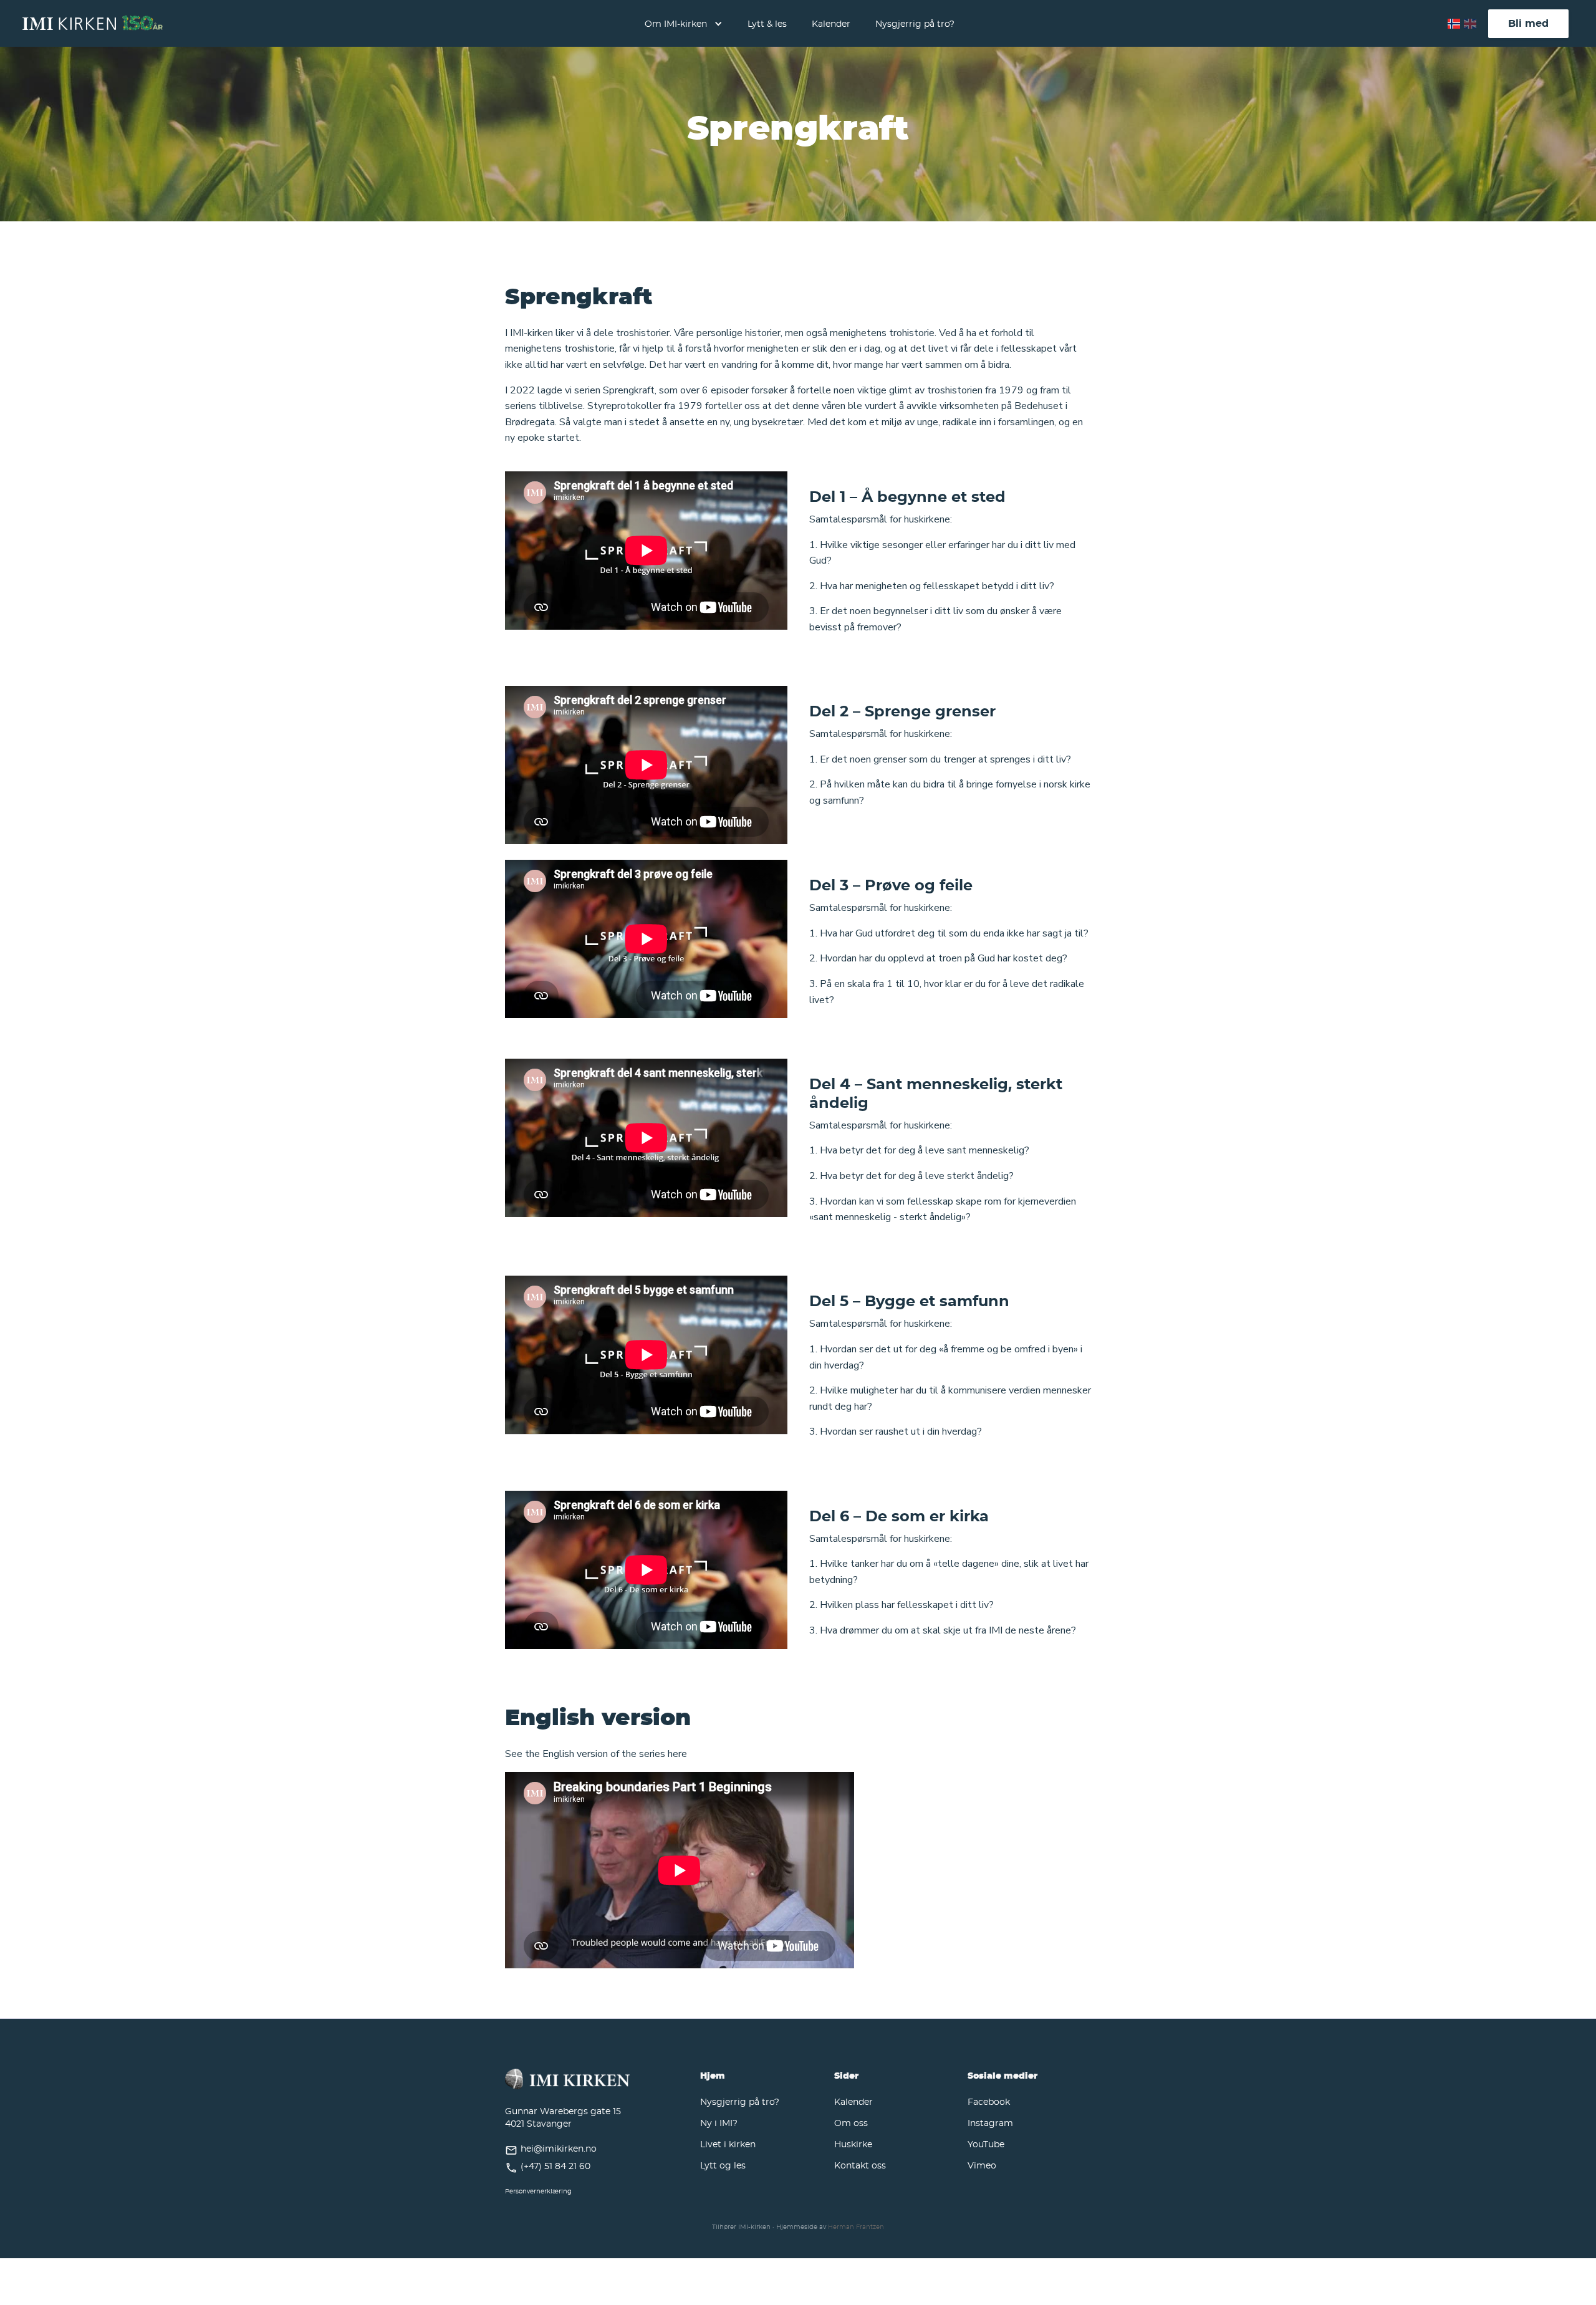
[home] (93, 24)
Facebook (989, 2101)
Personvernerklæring (538, 2191)
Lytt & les (767, 23)
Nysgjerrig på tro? (915, 23)
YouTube (986, 2144)
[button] (684, 23)
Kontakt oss (860, 2165)
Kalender (831, 23)
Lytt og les (723, 2165)
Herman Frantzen (856, 2227)
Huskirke (853, 2144)
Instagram (990, 2123)
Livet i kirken (728, 2144)
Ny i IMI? (719, 2123)
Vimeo (982, 2165)
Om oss (851, 2123)
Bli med (1528, 23)
